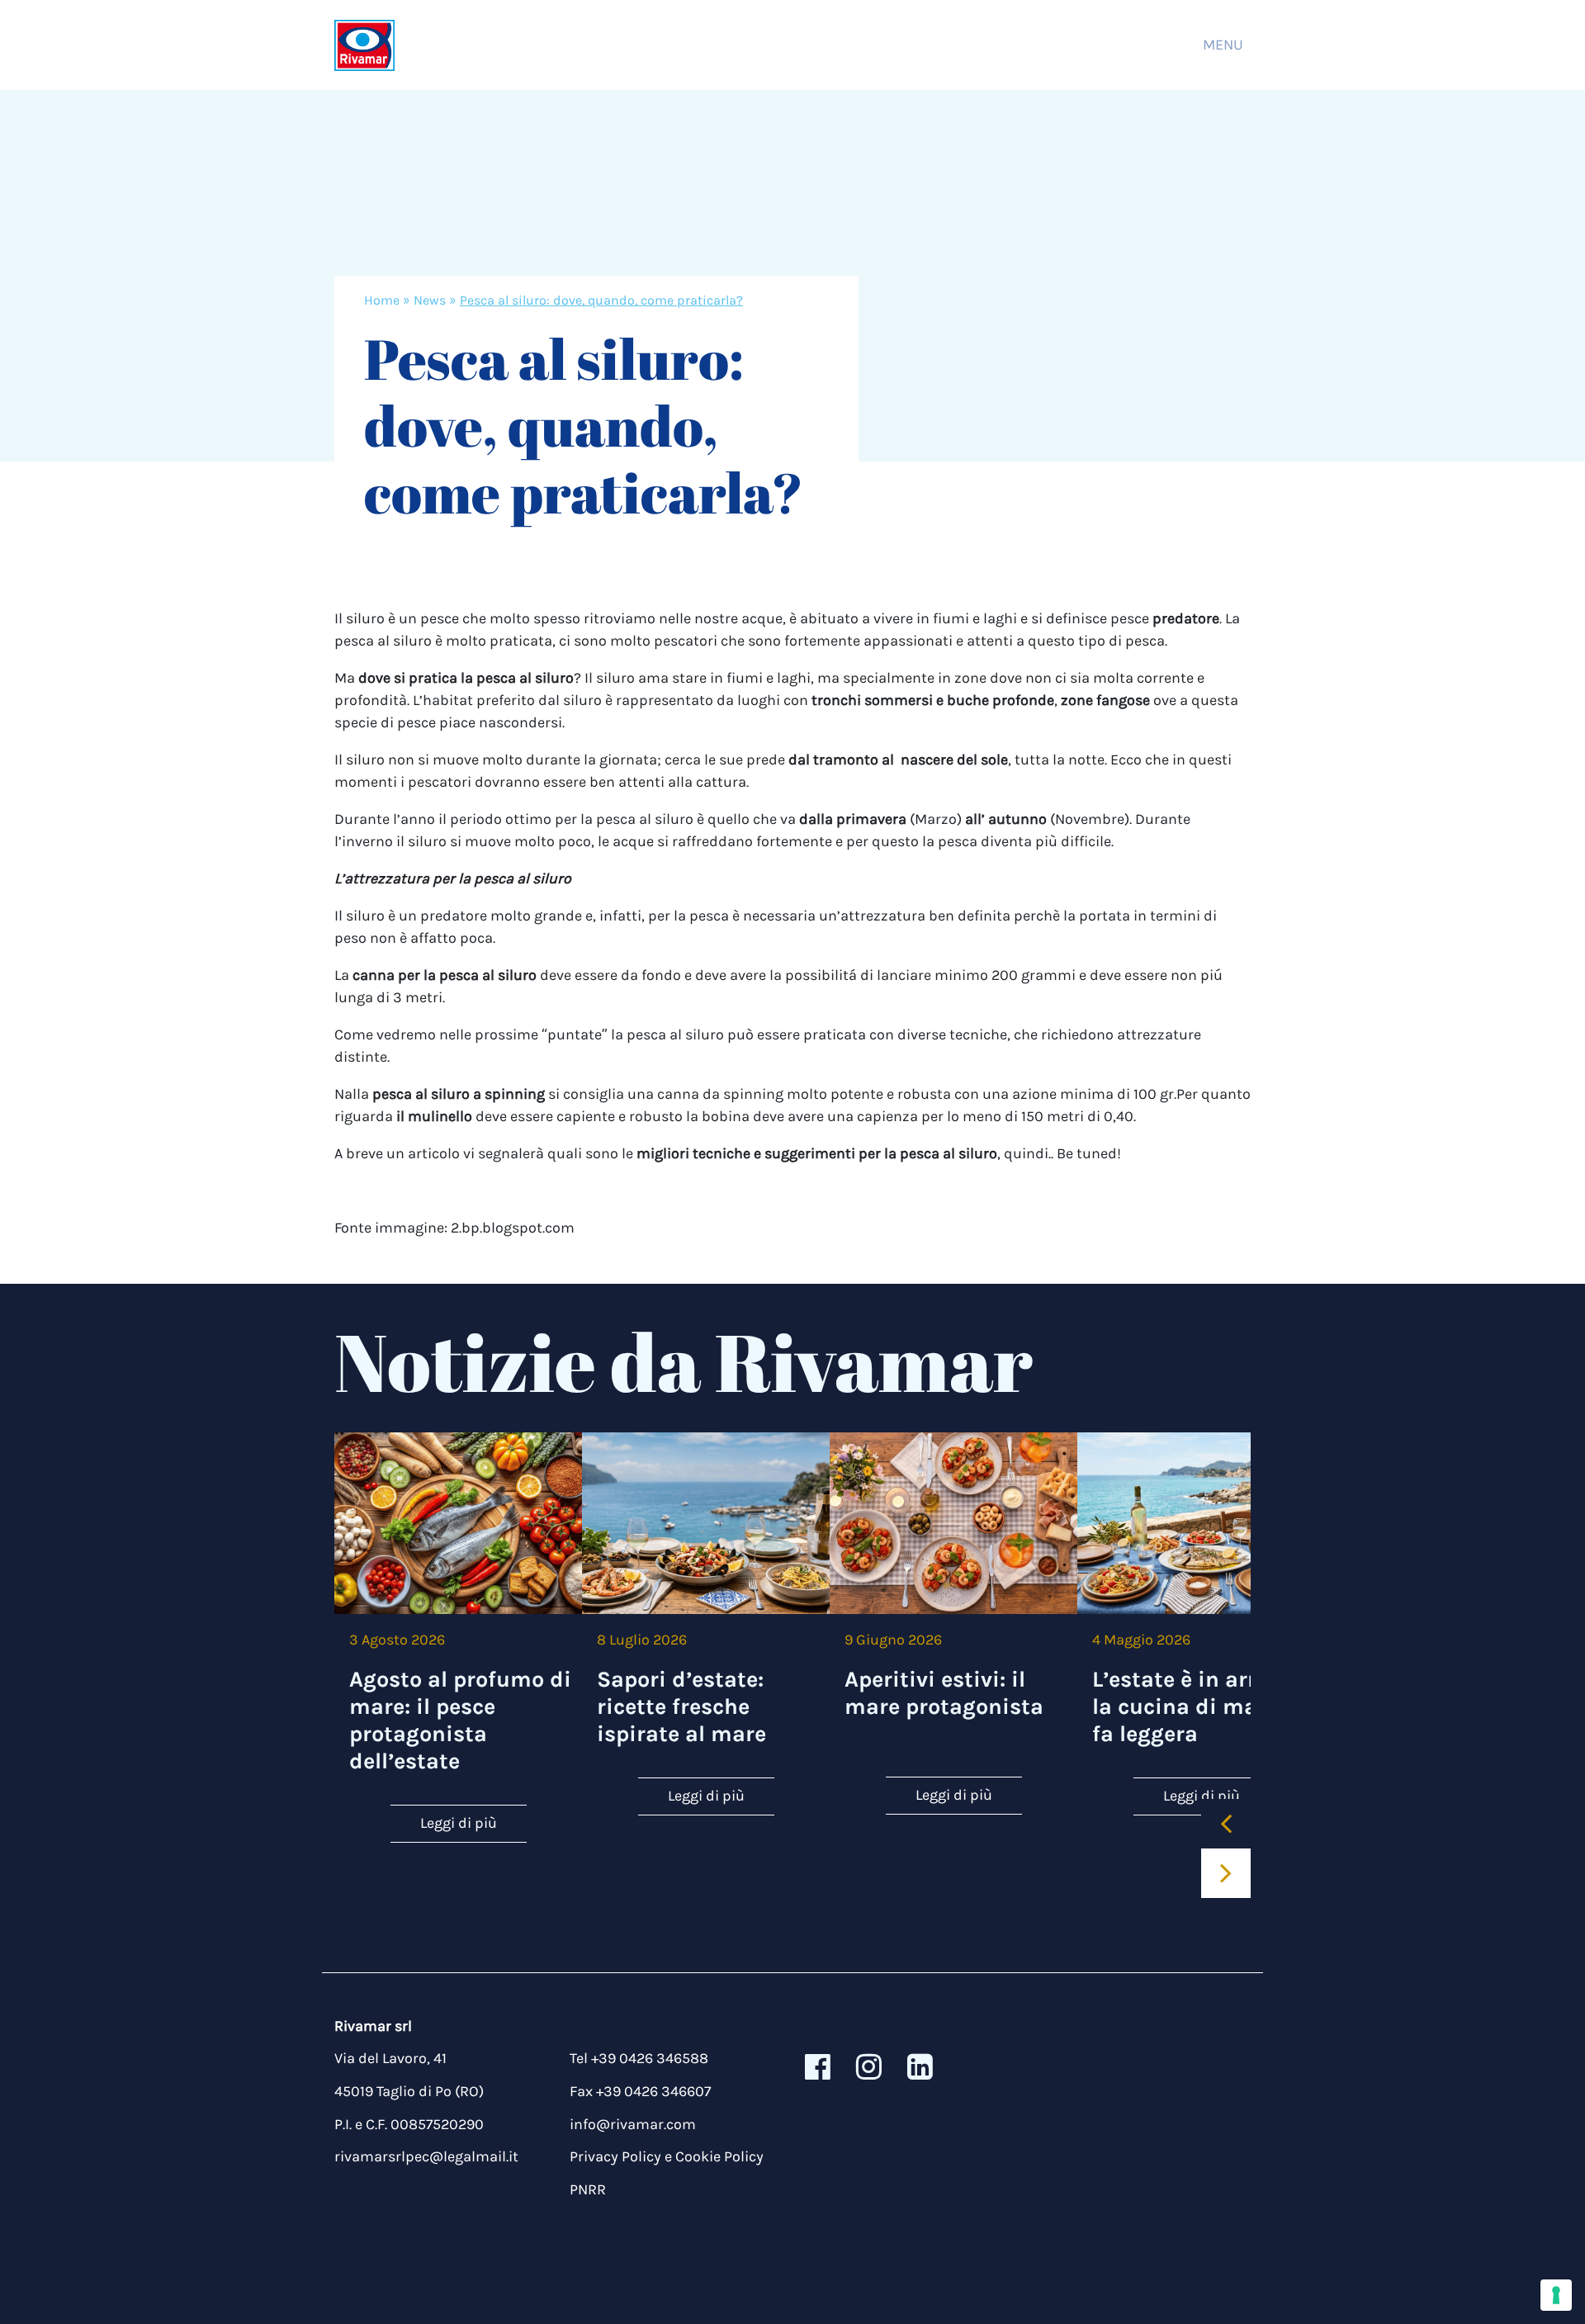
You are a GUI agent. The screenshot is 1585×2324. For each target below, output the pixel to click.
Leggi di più (459, 1823)
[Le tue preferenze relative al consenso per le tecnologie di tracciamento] (1556, 2295)
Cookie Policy (719, 2156)
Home (382, 300)
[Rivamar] (364, 45)
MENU (1223, 45)
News (430, 300)
